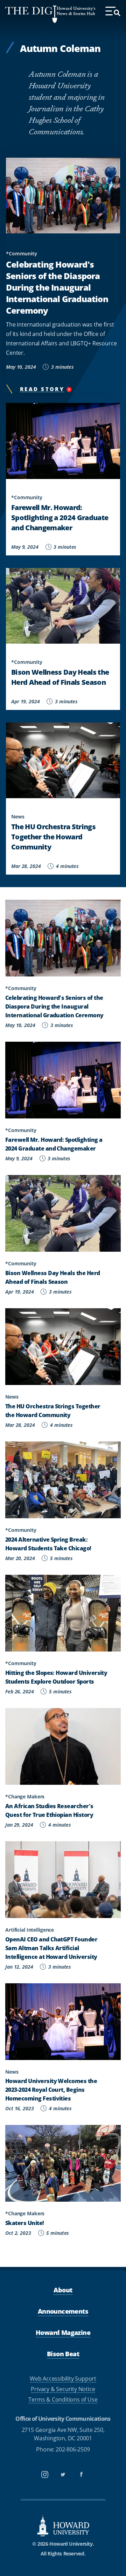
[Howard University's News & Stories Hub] (31, 14)
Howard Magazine (63, 2332)
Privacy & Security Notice (63, 2389)
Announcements (63, 2311)
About (63, 2290)
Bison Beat (63, 2354)
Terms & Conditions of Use (63, 2399)
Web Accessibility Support (63, 2378)
